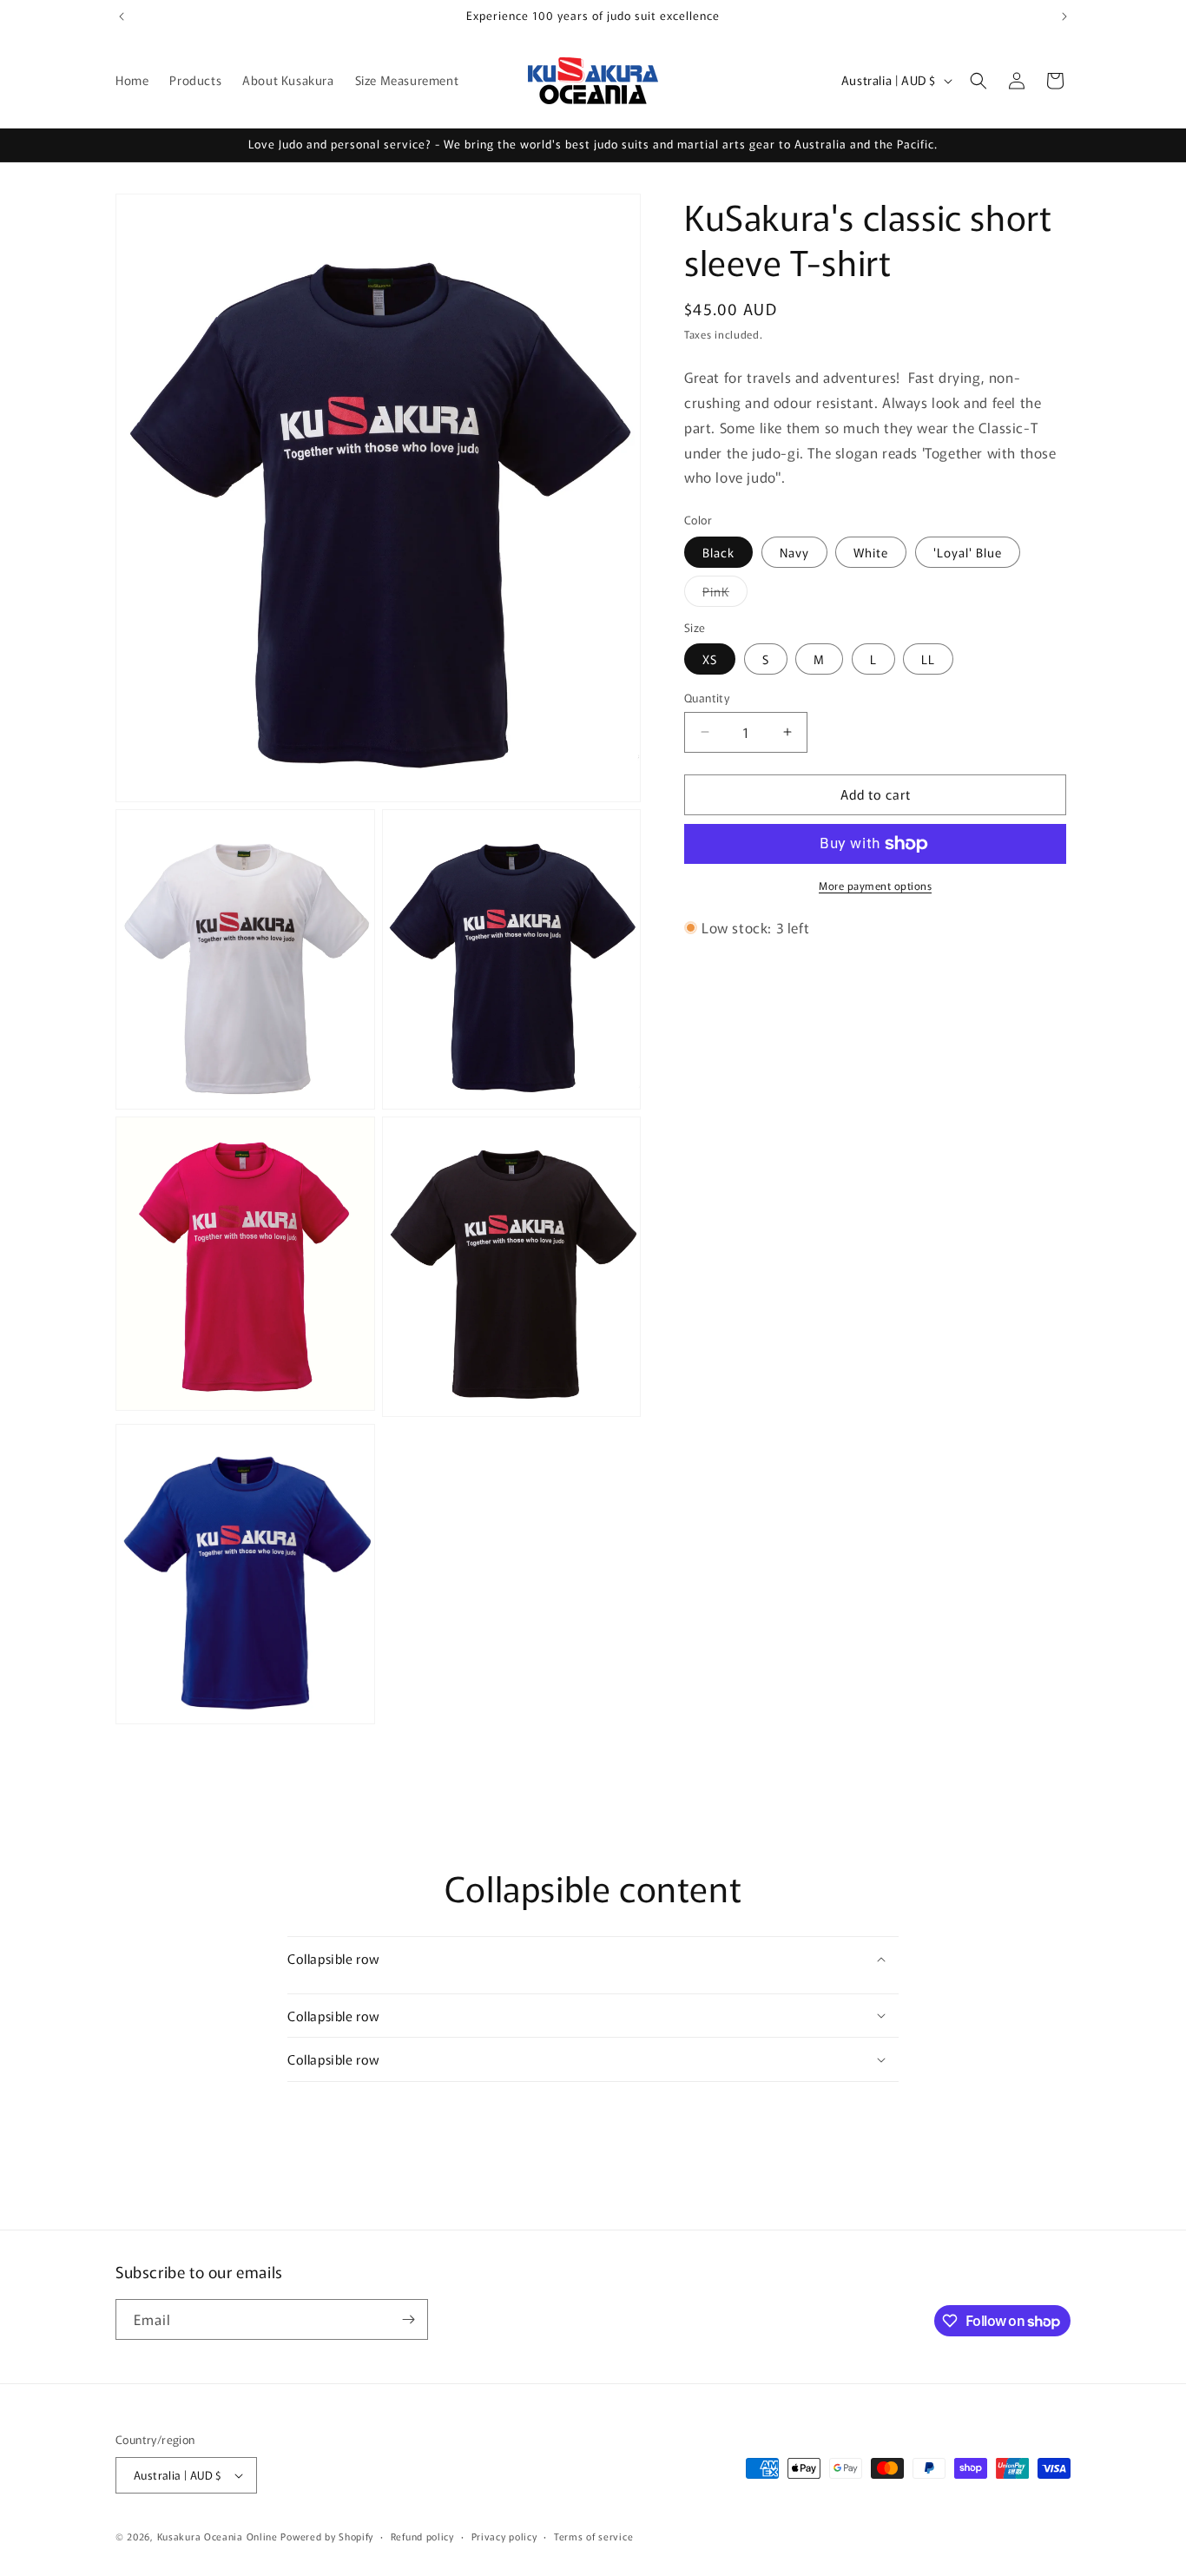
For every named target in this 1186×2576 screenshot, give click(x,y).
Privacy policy (504, 2535)
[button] (978, 81)
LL (928, 659)
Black (718, 552)
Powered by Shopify (327, 2536)
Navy (794, 552)
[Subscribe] (408, 2319)
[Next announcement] (1064, 16)
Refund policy (422, 2535)
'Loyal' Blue (968, 552)
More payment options (875, 885)
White (871, 552)
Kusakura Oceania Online (217, 2536)
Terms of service (593, 2535)
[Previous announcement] (122, 16)
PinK (725, 594)
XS (710, 659)
